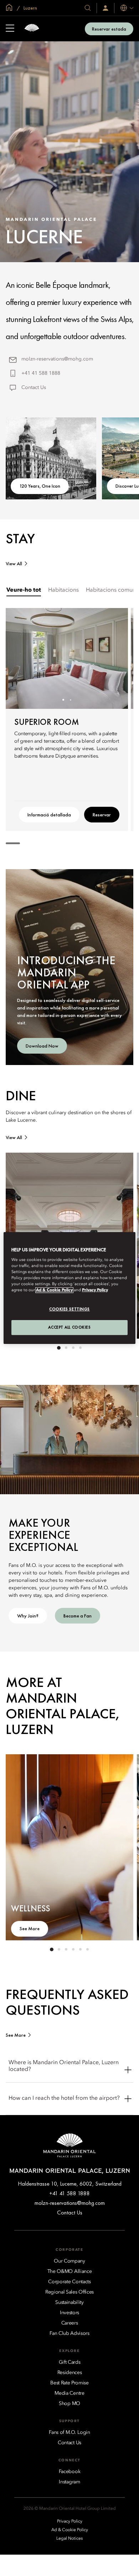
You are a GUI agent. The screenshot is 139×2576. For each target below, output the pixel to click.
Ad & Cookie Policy (54, 1290)
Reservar (102, 815)
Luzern (30, 8)
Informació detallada (49, 815)
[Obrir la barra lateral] (10, 29)
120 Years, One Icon (40, 486)
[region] (70, 1288)
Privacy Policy (95, 1290)
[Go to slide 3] (73, 1348)
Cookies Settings (69, 1309)
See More (30, 1928)
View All (14, 564)
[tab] (24, 590)
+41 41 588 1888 (41, 373)
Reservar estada (109, 29)
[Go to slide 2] (70, 700)
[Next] (114, 658)
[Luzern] (32, 29)
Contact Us (34, 388)
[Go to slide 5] (80, 1949)
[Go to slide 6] (87, 1949)
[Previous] (20, 658)
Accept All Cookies (69, 1327)
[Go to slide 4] (80, 1348)
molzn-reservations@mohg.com (57, 359)
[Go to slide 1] (63, 700)
